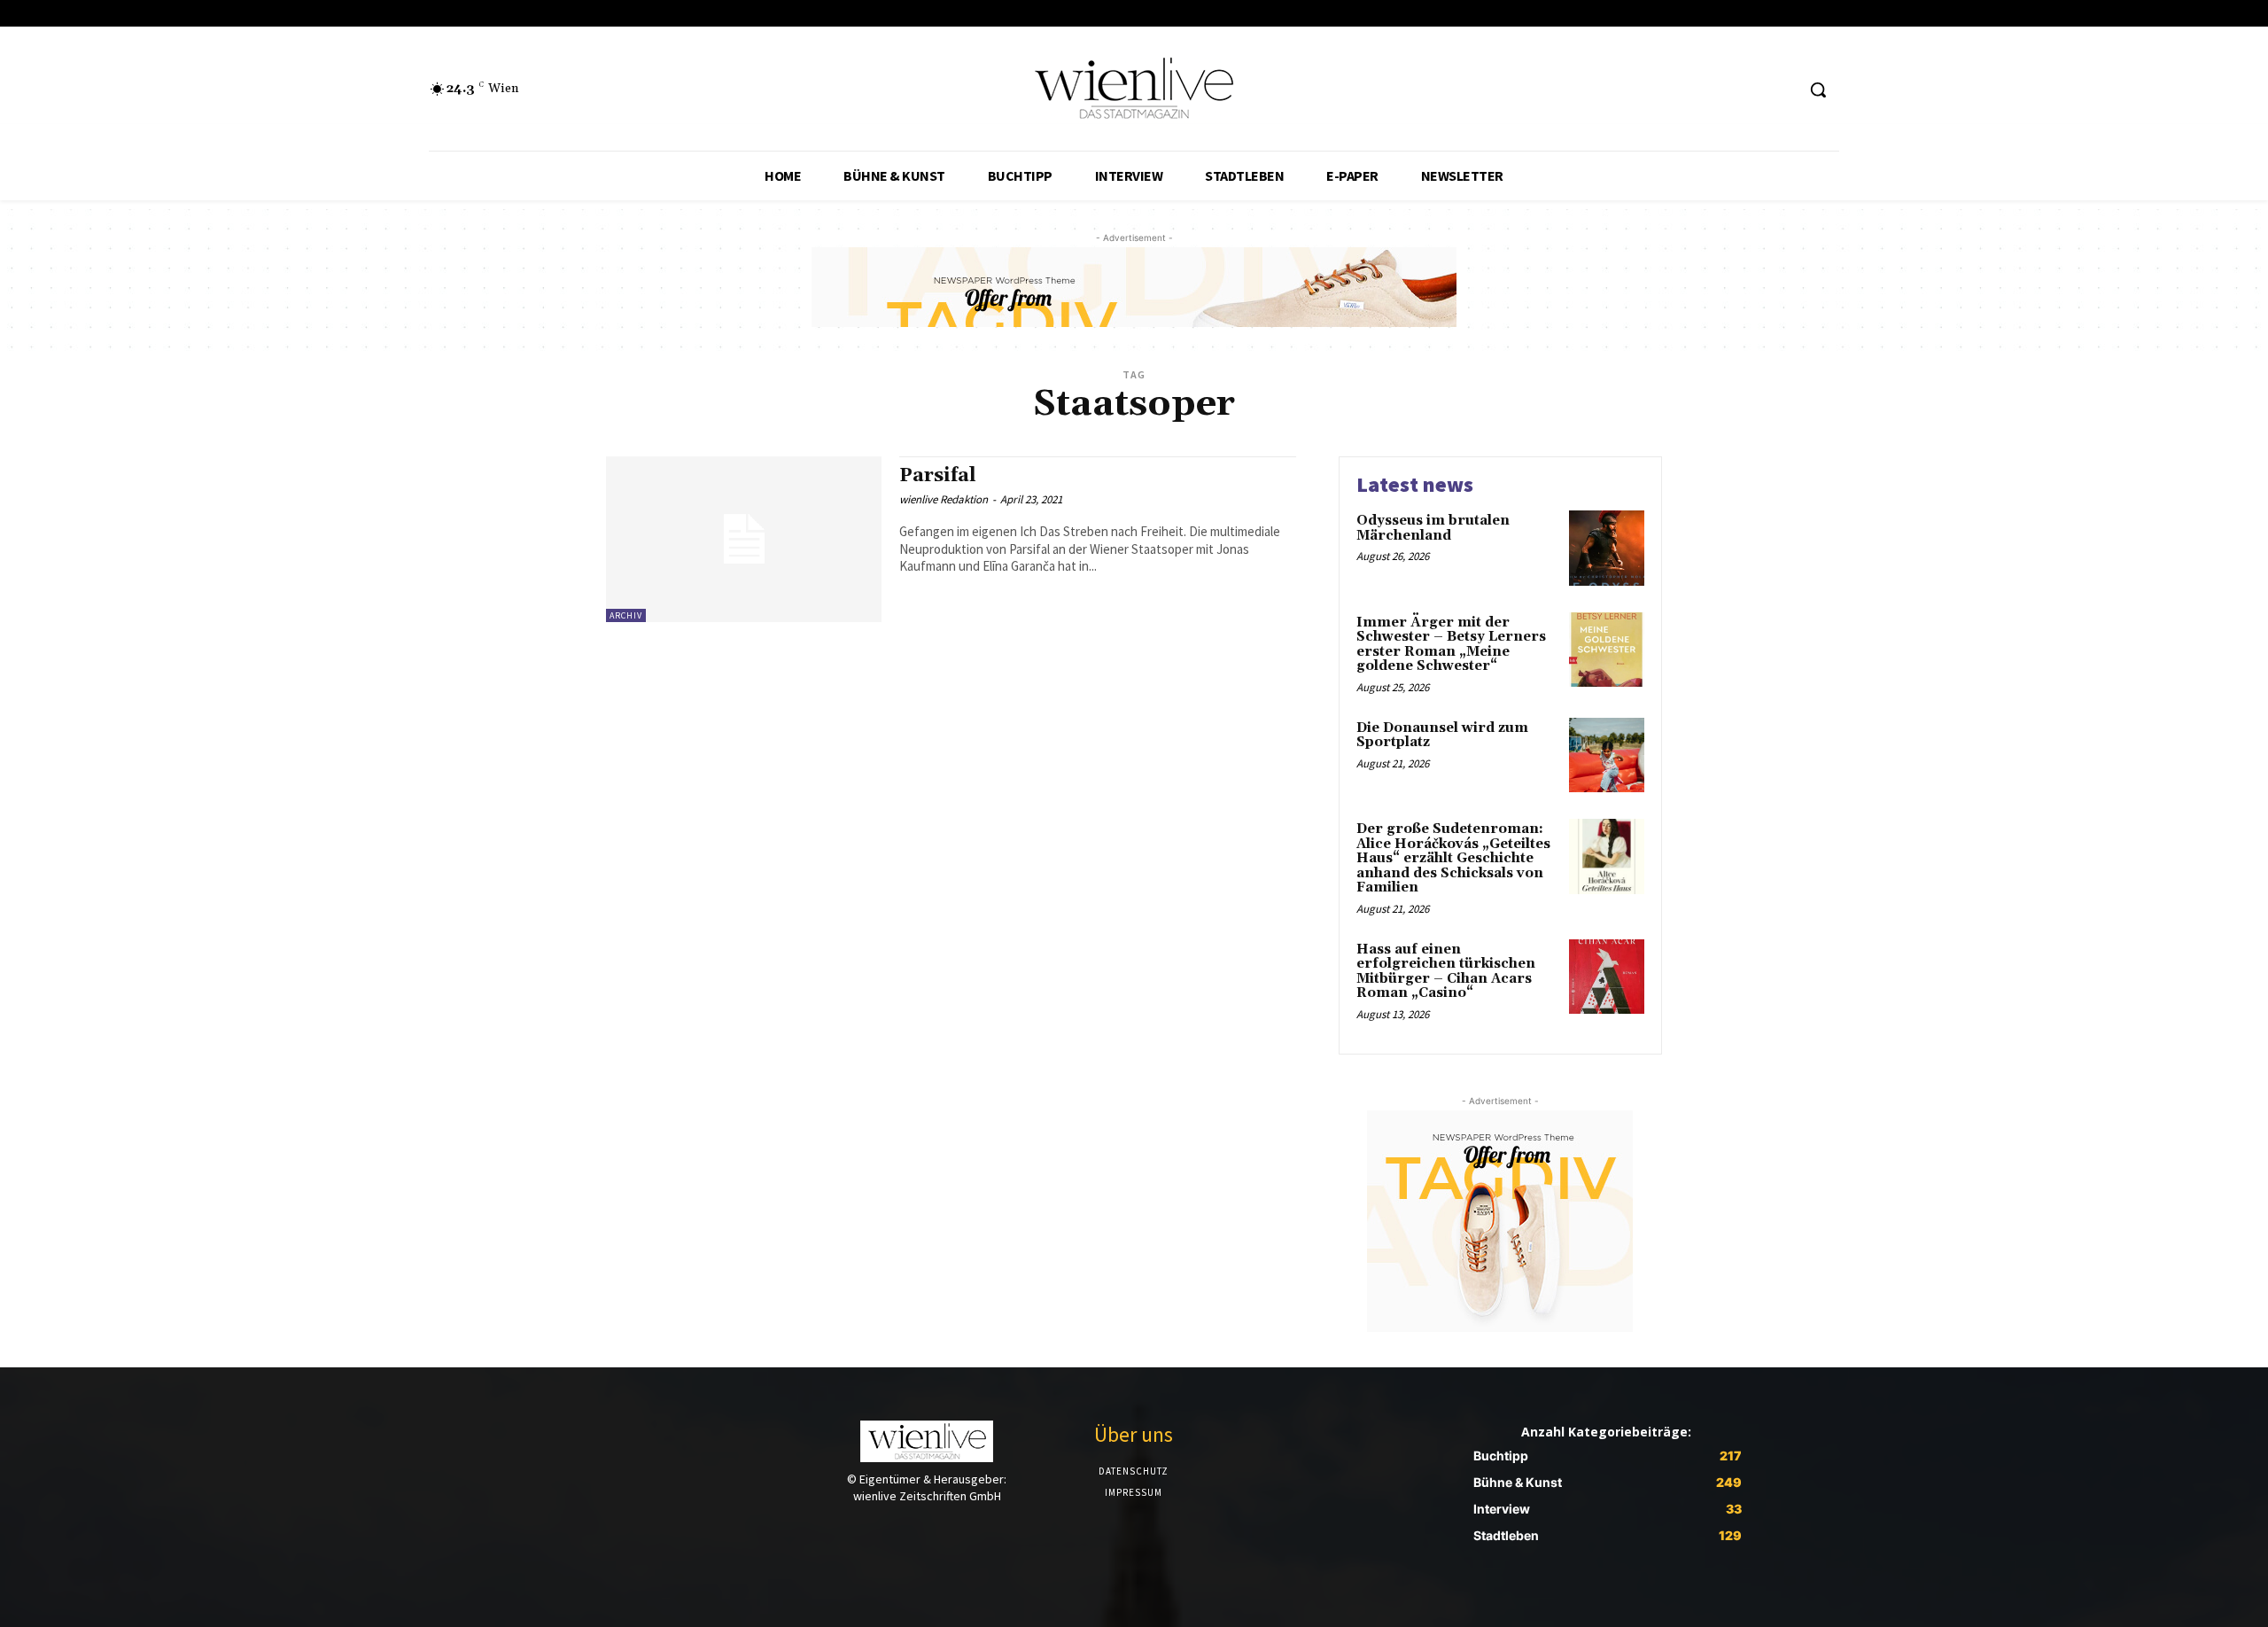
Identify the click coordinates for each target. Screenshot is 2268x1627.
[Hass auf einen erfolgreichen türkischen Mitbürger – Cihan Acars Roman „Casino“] (1607, 977)
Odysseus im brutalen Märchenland (1433, 528)
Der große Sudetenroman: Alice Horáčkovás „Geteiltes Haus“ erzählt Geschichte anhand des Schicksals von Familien (1453, 858)
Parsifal (938, 476)
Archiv (626, 615)
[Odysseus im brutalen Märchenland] (1607, 548)
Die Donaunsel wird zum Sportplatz (1442, 736)
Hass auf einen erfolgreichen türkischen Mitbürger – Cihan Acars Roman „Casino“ (1446, 972)
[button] (1818, 90)
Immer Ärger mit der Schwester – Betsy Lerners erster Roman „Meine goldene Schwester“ (1451, 645)
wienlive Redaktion (944, 499)
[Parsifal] (744, 539)
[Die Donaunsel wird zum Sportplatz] (1607, 755)
